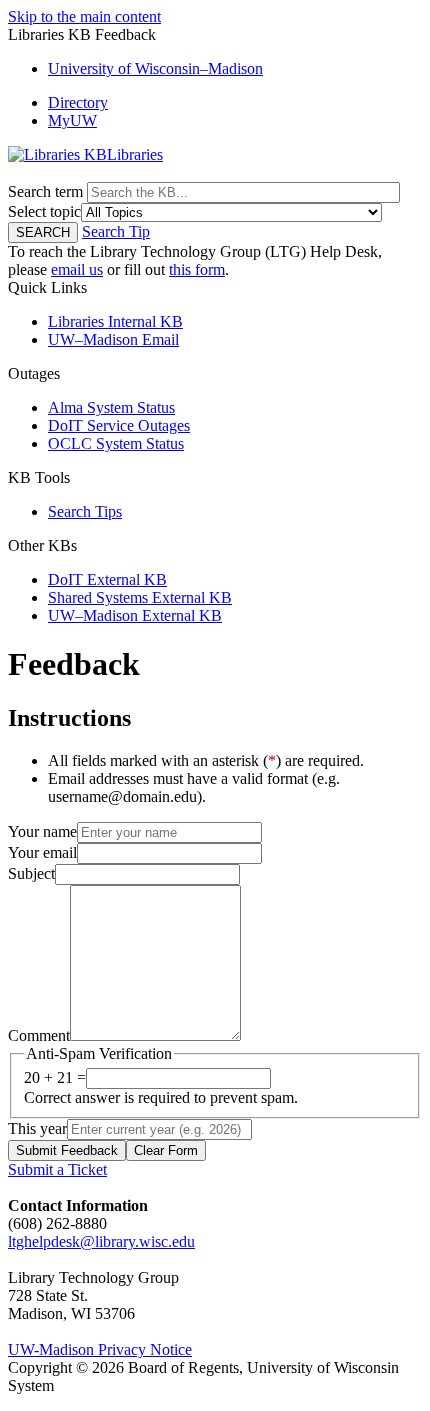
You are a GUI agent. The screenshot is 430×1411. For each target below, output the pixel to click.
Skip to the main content (84, 16)
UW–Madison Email (113, 339)
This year (37, 1128)
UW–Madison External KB (135, 615)
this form (197, 269)
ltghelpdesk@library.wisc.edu (101, 1241)
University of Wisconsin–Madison (155, 68)
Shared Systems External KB (140, 597)
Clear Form (166, 1150)
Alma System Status (111, 407)
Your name (42, 831)
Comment (39, 1035)
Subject (31, 873)
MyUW (72, 120)
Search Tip (116, 231)
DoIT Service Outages (119, 425)
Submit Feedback (67, 1150)
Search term (45, 191)
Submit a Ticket (57, 1169)
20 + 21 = (55, 1077)
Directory (78, 102)
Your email (42, 852)
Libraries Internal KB (115, 321)
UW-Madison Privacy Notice (100, 1349)
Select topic (44, 211)
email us (77, 269)
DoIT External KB (107, 579)
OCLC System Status (116, 443)
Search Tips (85, 511)
